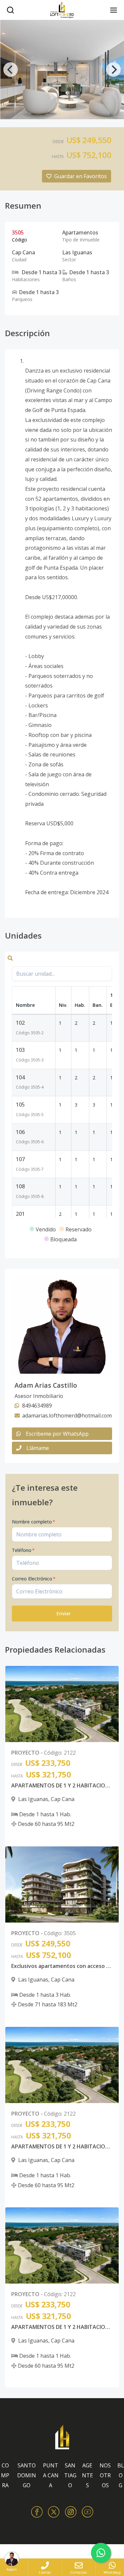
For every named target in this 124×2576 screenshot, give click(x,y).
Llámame (38, 1448)
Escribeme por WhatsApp (57, 1434)
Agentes (87, 2475)
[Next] (113, 70)
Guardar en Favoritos (81, 176)
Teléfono (23, 1550)
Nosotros (105, 2475)
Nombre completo (34, 1522)
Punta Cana (51, 2475)
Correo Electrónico (34, 1579)
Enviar (64, 1613)
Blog (121, 2475)
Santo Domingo (27, 2475)
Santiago (70, 2475)
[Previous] (11, 70)
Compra (5, 2475)
